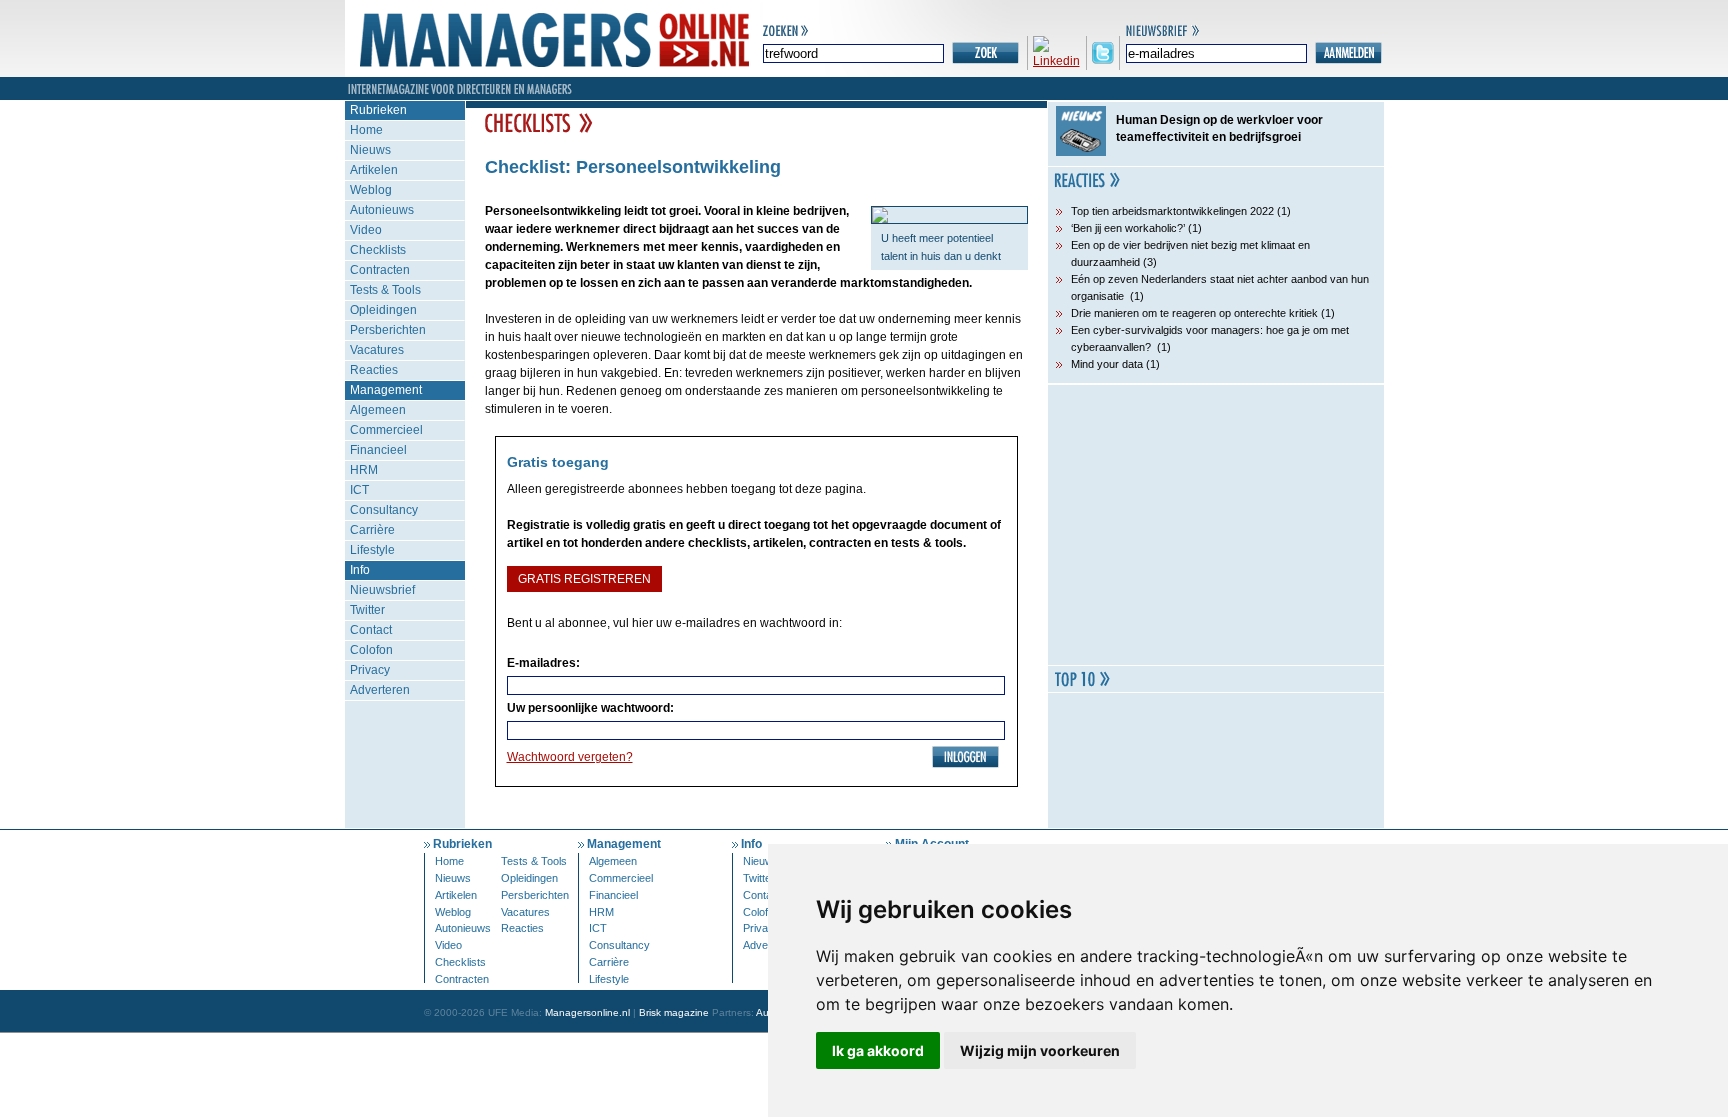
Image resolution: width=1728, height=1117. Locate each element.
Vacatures (377, 350)
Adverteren (380, 690)
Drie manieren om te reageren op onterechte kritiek (1194, 313)
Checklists (378, 250)
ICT (359, 490)
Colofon (371, 650)
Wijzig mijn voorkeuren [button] (1040, 1050)
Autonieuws (382, 210)
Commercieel (386, 430)
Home (366, 130)
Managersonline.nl (587, 1012)
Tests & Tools (385, 290)
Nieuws (370, 150)
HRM (364, 470)
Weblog (371, 190)
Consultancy (384, 510)
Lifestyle (372, 550)
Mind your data (1107, 364)
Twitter (367, 610)
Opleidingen (383, 310)
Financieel (378, 450)
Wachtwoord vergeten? (570, 757)
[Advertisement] (1216, 525)
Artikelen (374, 170)
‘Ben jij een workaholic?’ (1128, 228)
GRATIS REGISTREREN (584, 579)
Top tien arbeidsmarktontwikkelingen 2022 (1172, 211)
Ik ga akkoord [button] (878, 1050)
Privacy (370, 670)
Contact (371, 630)
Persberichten (388, 330)
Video (366, 230)
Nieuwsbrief (382, 590)
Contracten (380, 270)
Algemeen (378, 410)
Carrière (372, 530)
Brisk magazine (674, 1012)
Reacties (374, 370)
